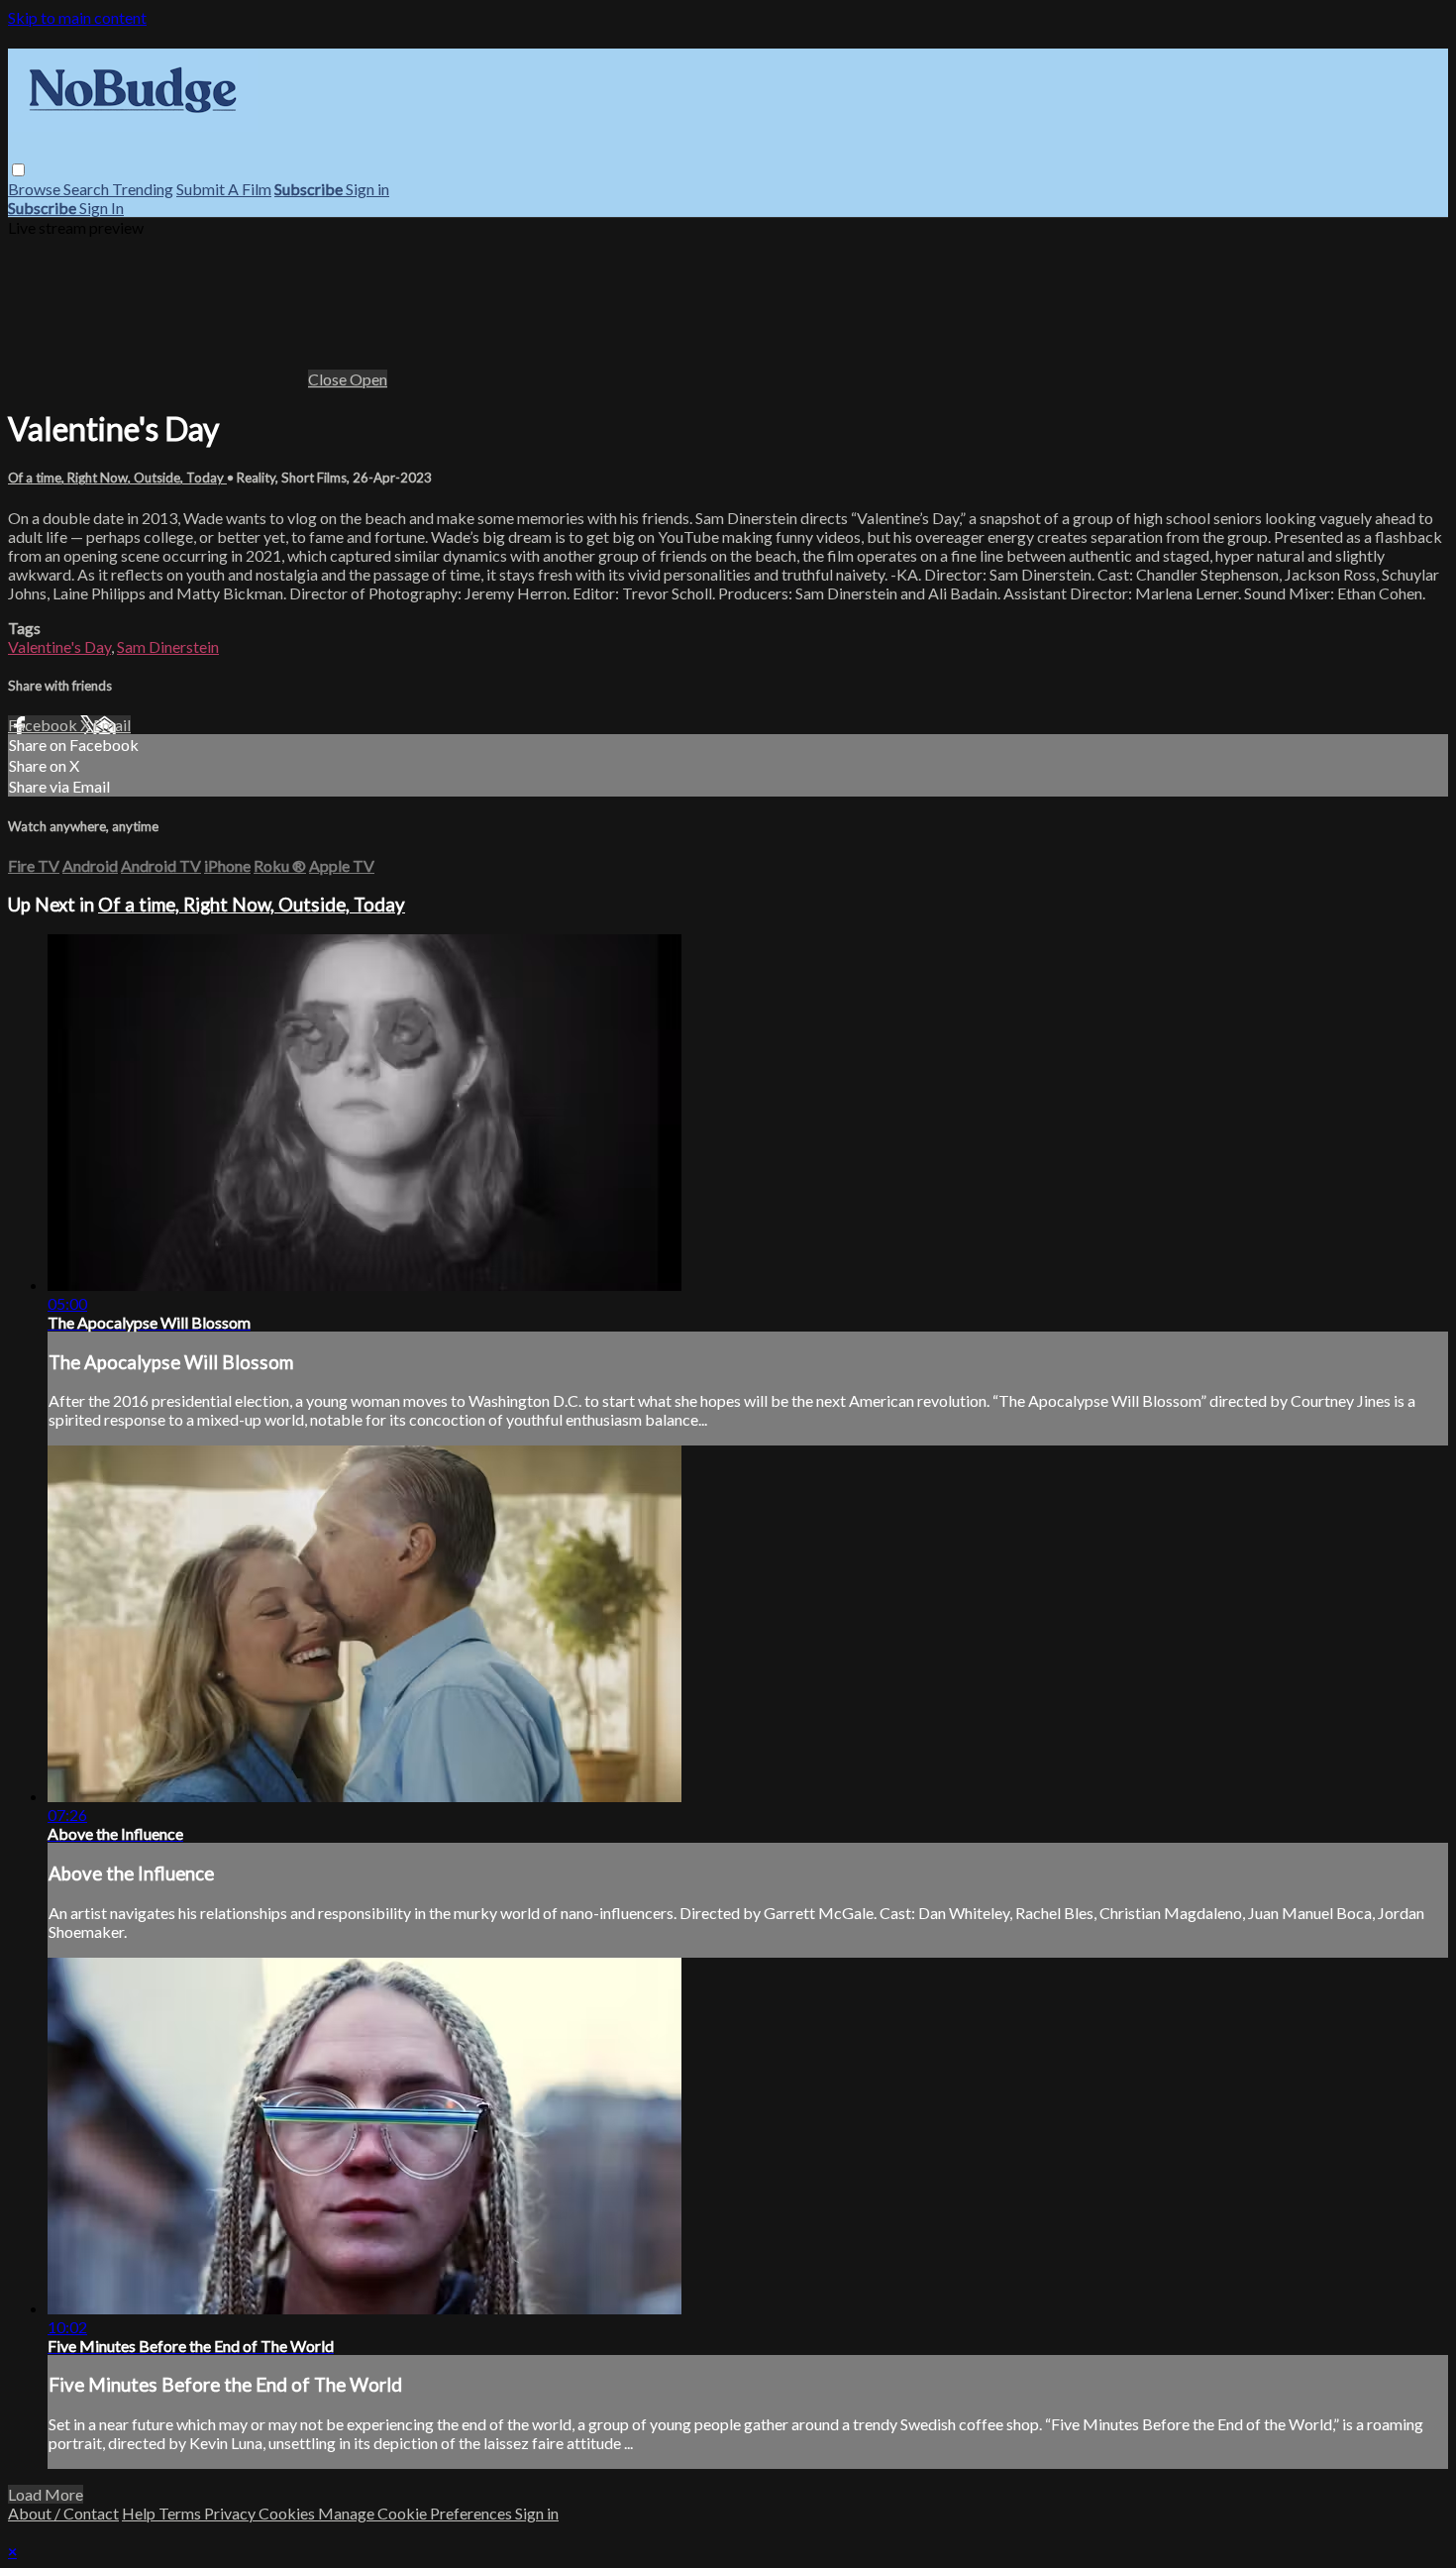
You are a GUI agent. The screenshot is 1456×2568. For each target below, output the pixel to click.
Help (140, 2513)
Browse (36, 189)
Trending (143, 189)
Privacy (231, 2513)
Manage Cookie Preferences (416, 2513)
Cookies (288, 2513)
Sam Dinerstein (168, 646)
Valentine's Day (59, 646)
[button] (18, 170)
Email (112, 725)
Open (368, 379)
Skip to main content (77, 17)
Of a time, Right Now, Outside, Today (117, 478)
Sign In (102, 208)
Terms (181, 2513)
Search (88, 189)
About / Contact (63, 2513)
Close (329, 379)
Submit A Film (224, 189)
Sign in (367, 189)
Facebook (44, 725)
